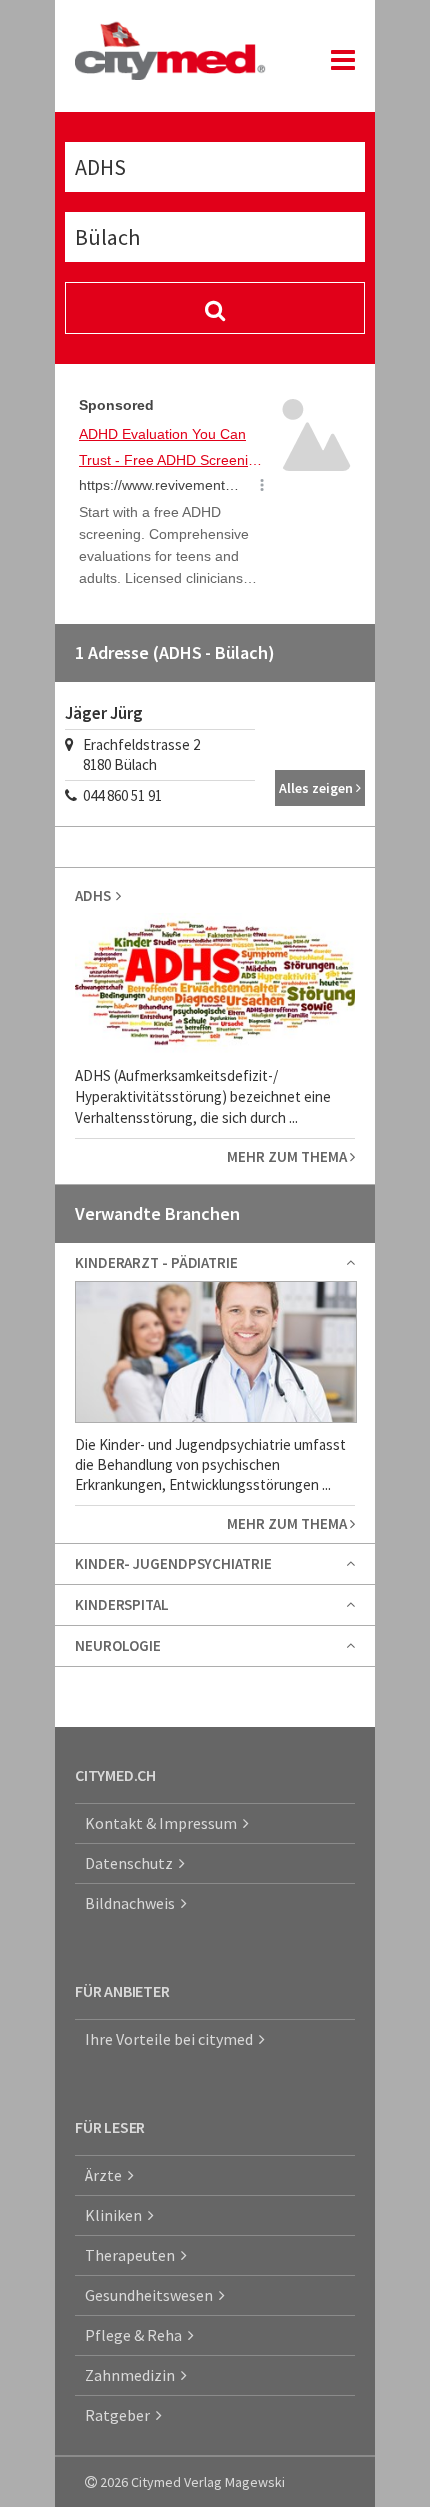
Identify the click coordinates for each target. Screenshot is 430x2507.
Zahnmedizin (133, 2375)
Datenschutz (132, 1863)
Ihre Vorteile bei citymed (172, 2039)
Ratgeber (120, 2415)
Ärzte (106, 2175)
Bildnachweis (133, 1903)
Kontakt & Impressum (164, 1823)
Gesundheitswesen (152, 2295)
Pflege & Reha (136, 2335)
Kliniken (116, 2215)
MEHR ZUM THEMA (288, 1156)
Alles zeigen (317, 788)
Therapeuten (133, 2255)
